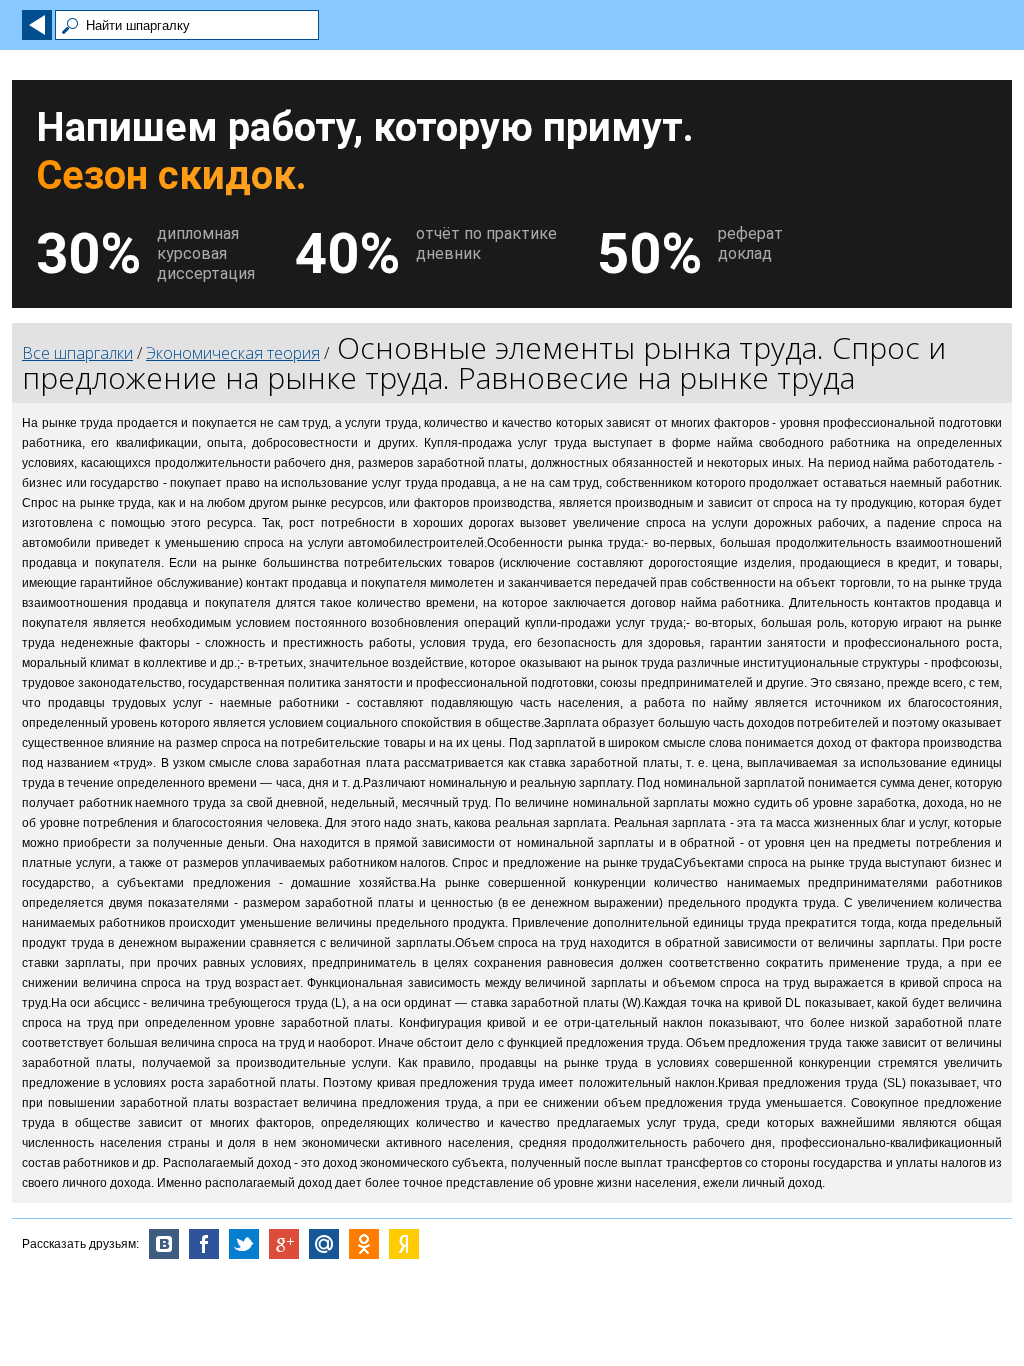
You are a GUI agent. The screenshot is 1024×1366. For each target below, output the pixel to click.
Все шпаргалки (77, 353)
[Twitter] (244, 1244)
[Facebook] (204, 1244)
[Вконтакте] (164, 1244)
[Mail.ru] (324, 1244)
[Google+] (284, 1244)
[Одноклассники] (364, 1244)
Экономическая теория (233, 353)
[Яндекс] (404, 1244)
